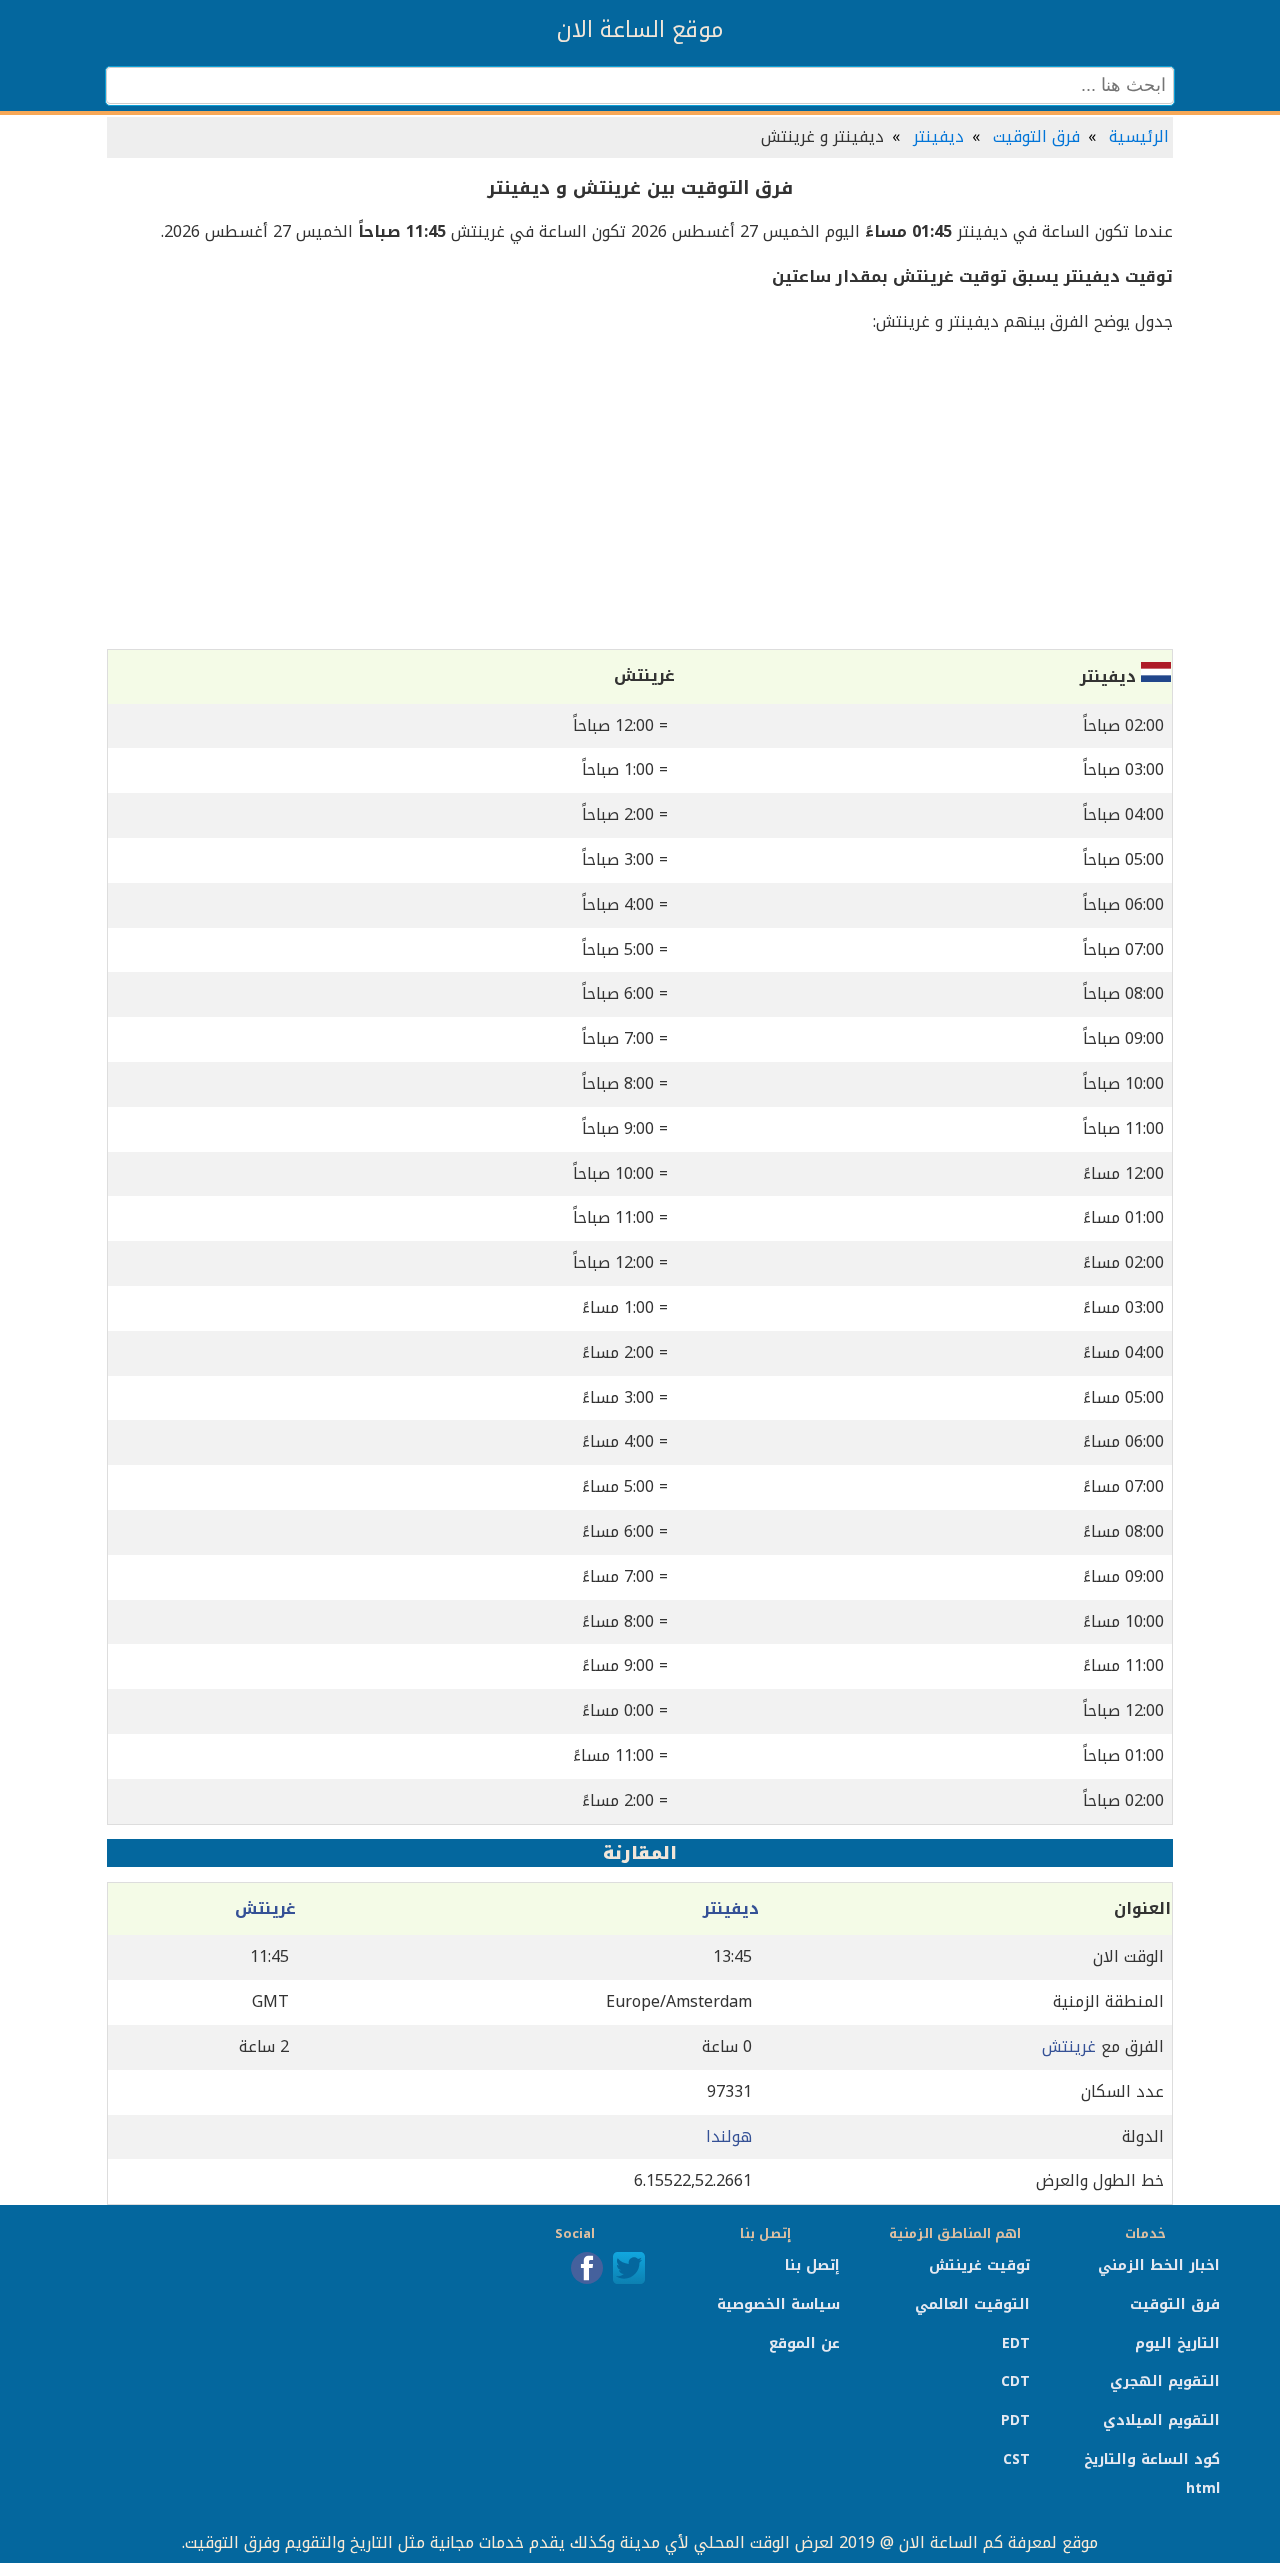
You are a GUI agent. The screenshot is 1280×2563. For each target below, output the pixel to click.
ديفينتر (938, 136)
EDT (1016, 2343)
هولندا (729, 2136)
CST (1016, 2459)
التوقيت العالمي (972, 2304)
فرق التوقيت (1036, 136)
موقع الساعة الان (640, 30)
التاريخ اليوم (1177, 2343)
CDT (1015, 2381)
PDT (1015, 2420)
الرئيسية (1139, 136)
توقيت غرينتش (979, 2265)
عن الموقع (804, 2343)
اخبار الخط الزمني (1159, 2265)
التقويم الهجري (1165, 2381)
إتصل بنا (812, 2265)
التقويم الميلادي (1161, 2420)
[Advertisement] (640, 493)
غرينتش (265, 1908)
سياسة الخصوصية (778, 2304)
